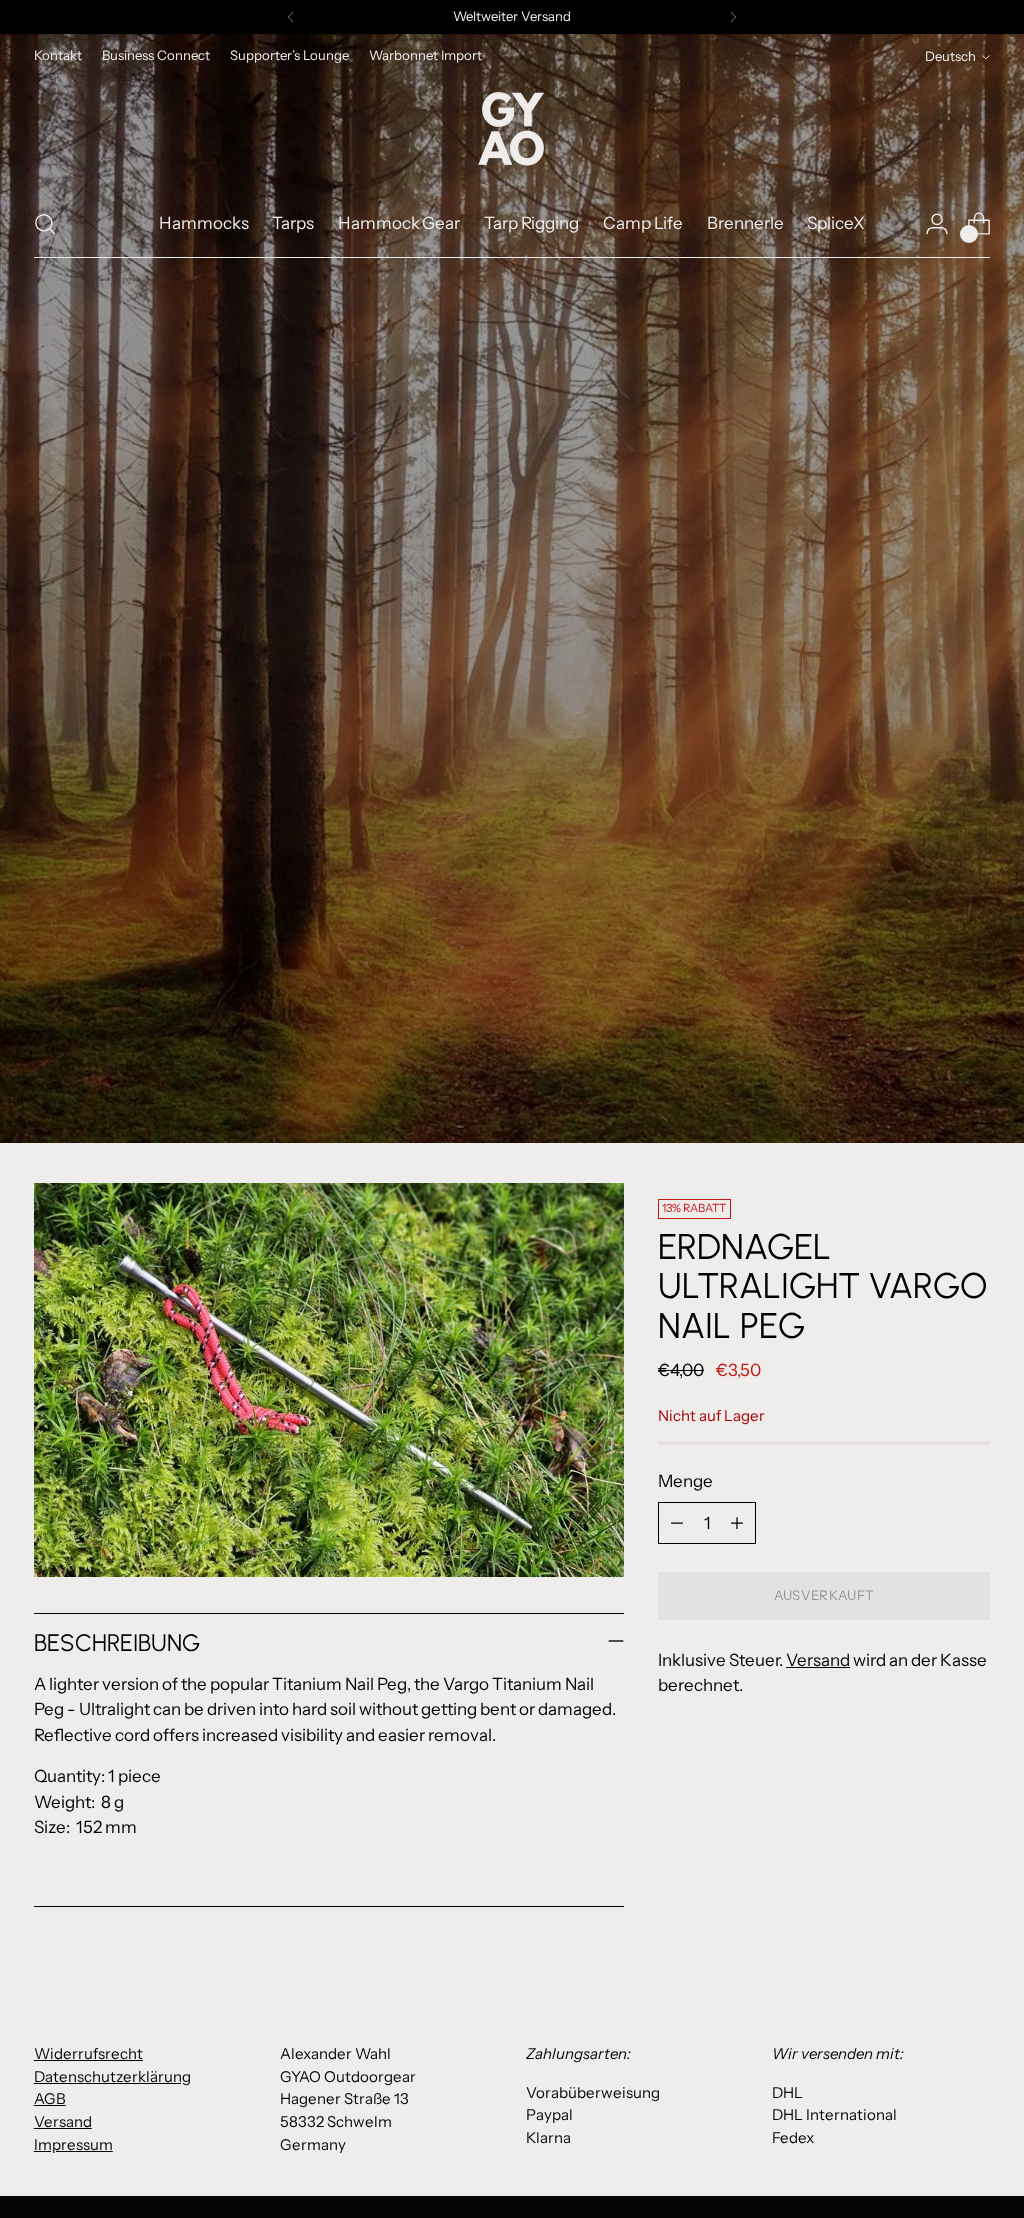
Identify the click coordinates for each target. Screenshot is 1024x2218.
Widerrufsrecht (88, 2053)
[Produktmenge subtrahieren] (677, 1523)
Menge (685, 1481)
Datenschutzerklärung (112, 2076)
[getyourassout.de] (512, 130)
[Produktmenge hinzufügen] (737, 1523)
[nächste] (733, 17)
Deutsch (950, 56)
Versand (818, 1660)
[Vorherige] (291, 17)
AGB (50, 2098)
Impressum (73, 2144)
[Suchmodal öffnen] (45, 224)
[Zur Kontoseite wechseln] (937, 224)
